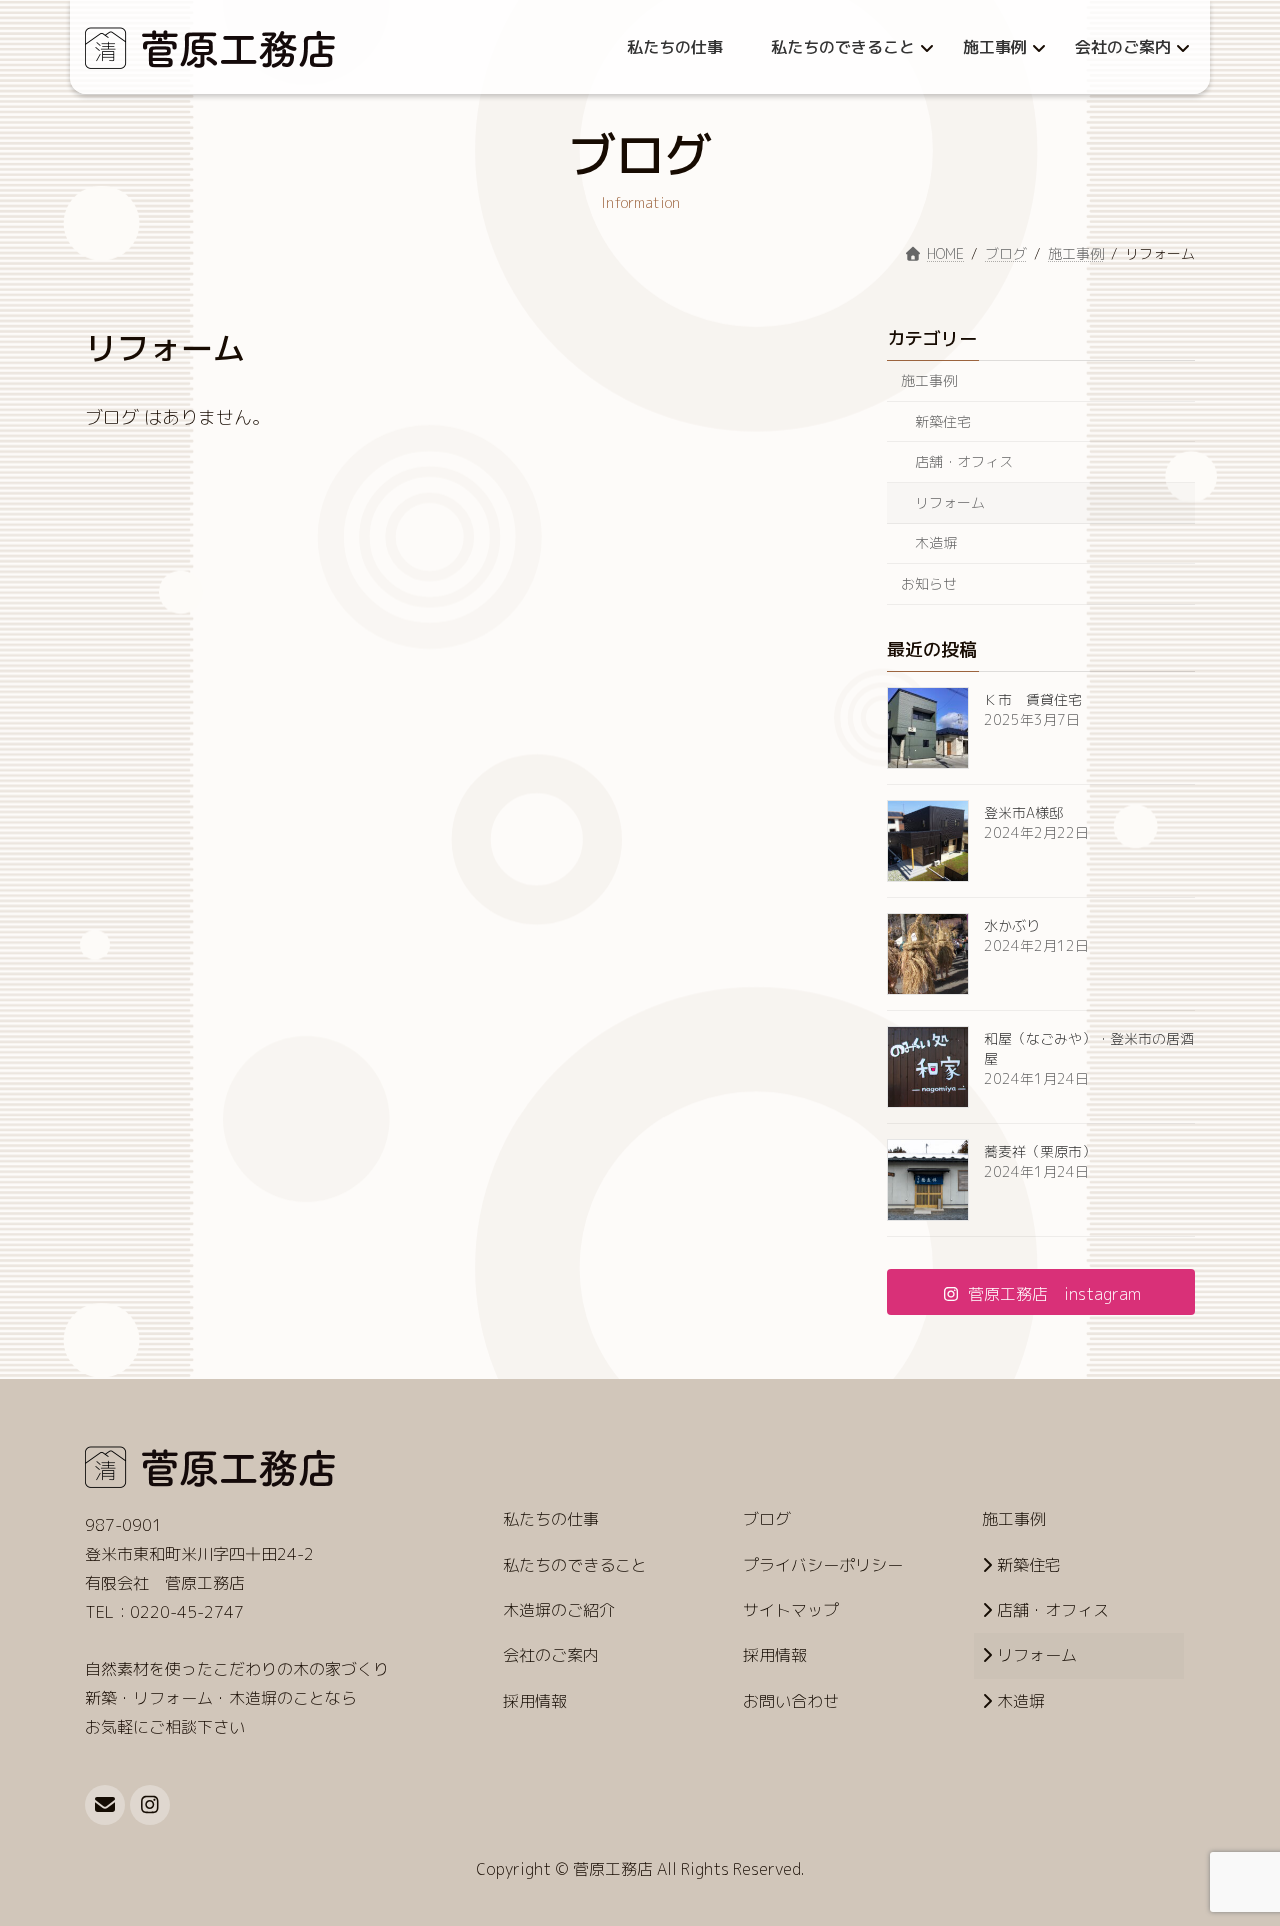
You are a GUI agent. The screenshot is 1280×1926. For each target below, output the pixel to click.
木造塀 (936, 542)
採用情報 (535, 1701)
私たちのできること (575, 1565)
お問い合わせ (791, 1701)
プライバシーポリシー (823, 1565)
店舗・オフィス (964, 461)
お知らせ (929, 583)
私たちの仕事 (551, 1519)
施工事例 (929, 380)
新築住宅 (943, 420)
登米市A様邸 (1023, 812)
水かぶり (1012, 925)
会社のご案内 (551, 1655)
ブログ (767, 1519)
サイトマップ (791, 1610)
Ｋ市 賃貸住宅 (1033, 699)
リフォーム (950, 501)
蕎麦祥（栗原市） (1040, 1151)
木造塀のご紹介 (559, 1610)
